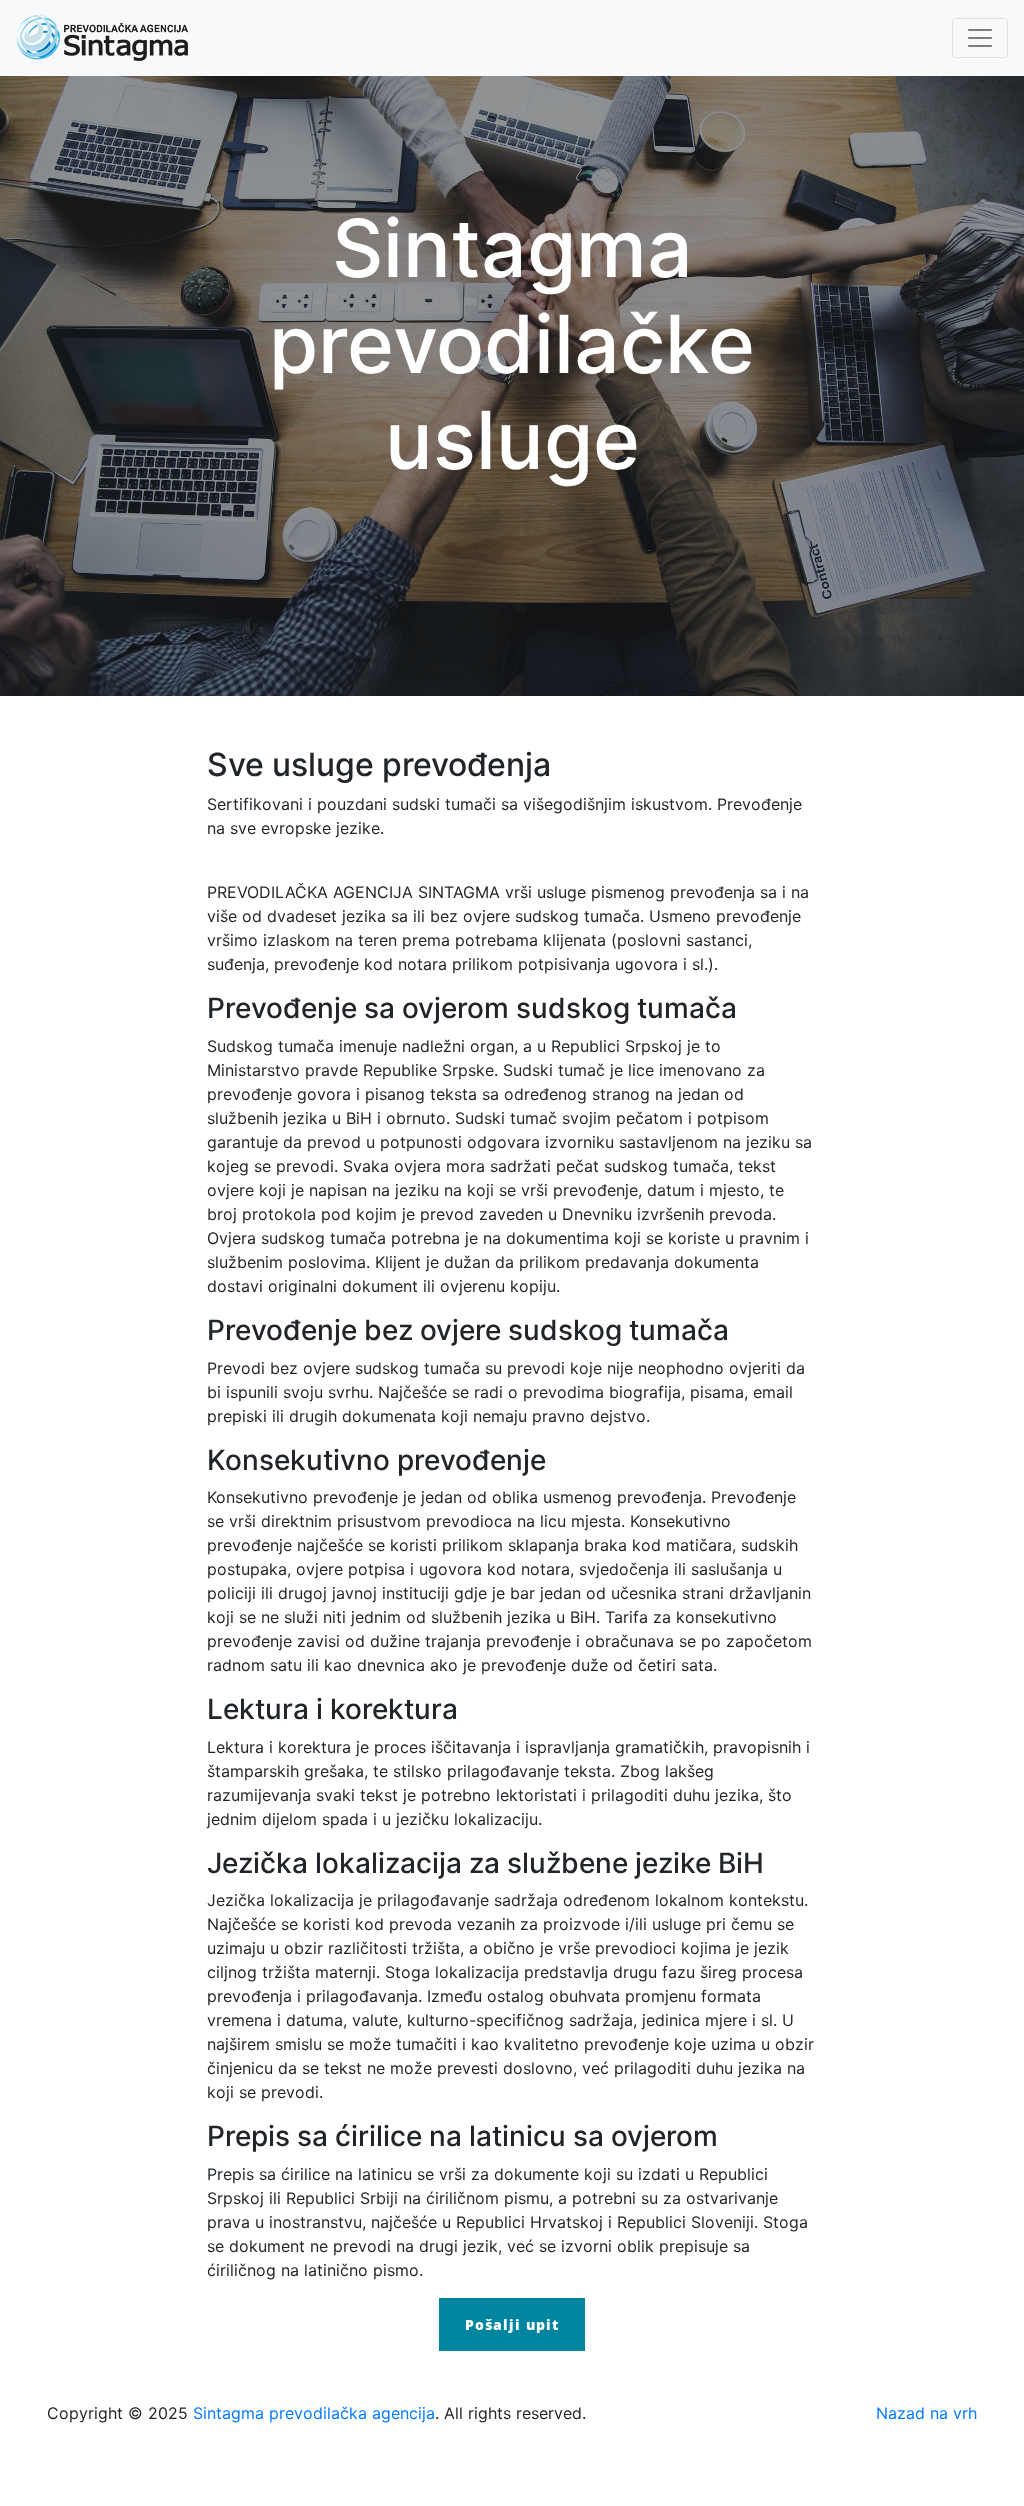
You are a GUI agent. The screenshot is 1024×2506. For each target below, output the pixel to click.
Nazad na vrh (926, 2413)
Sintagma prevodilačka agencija (314, 2413)
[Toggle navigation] (980, 38)
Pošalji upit (512, 2324)
